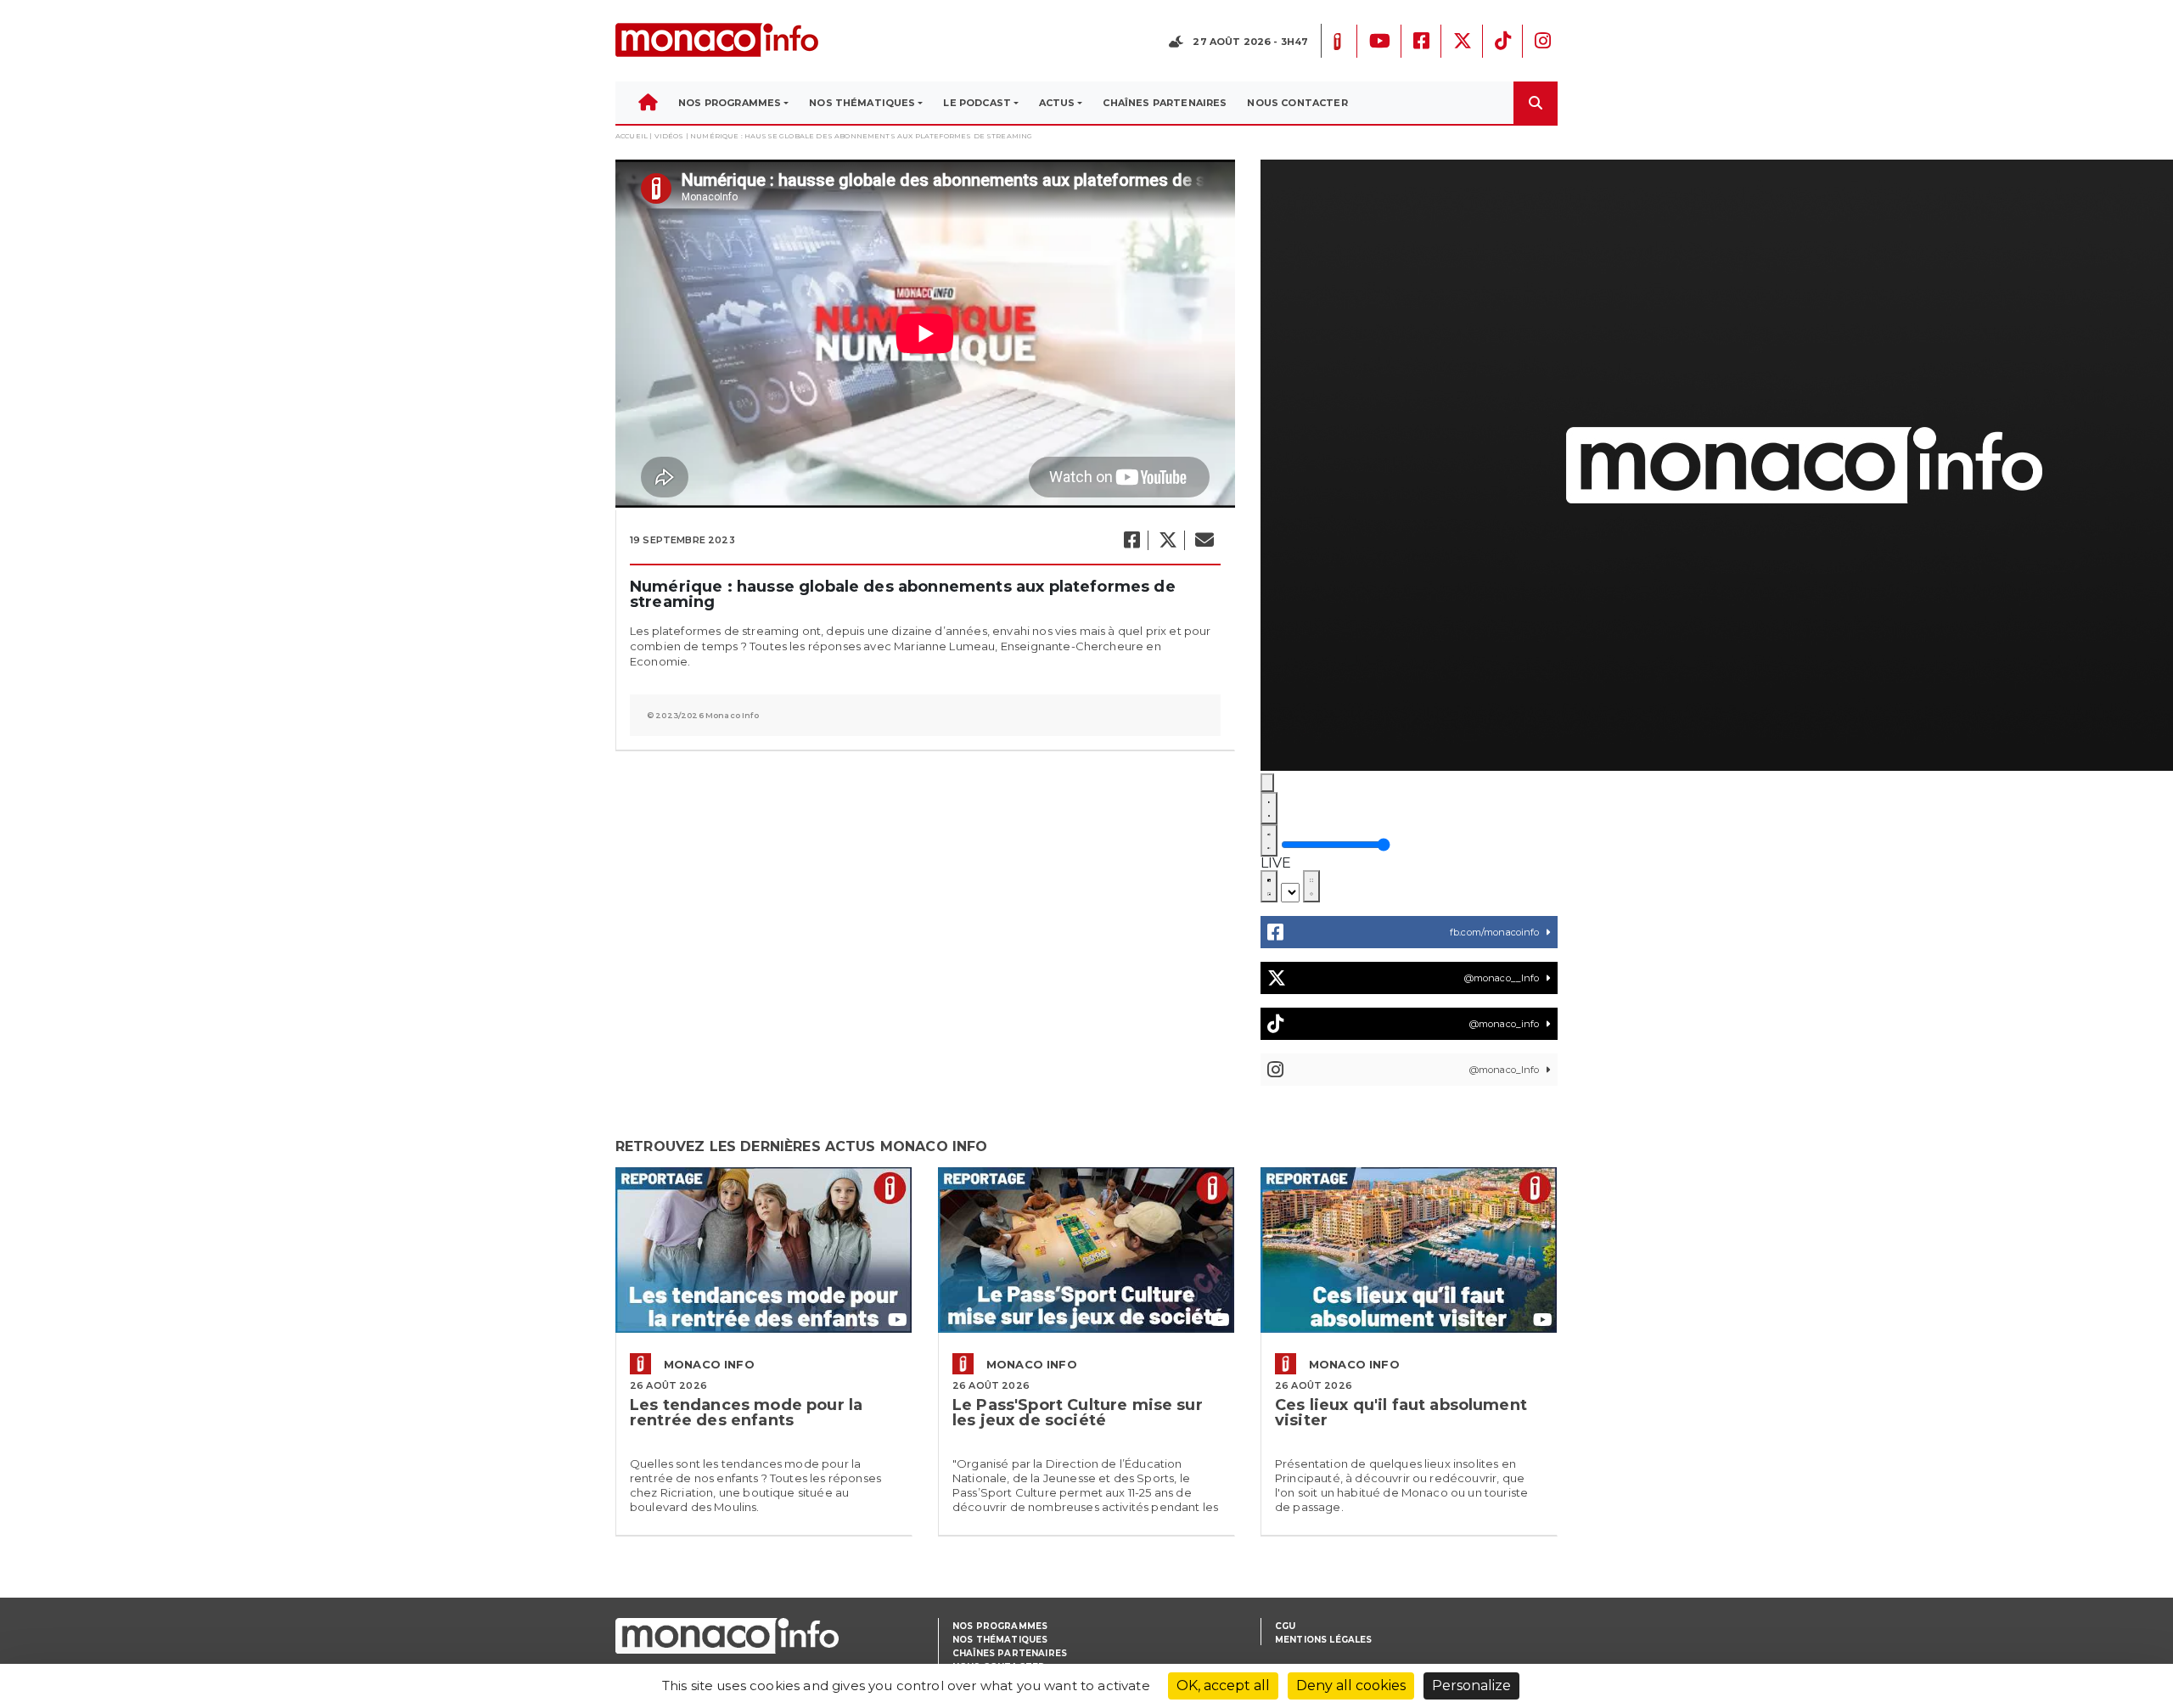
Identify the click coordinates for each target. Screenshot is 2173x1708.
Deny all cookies (1351, 1686)
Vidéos (669, 136)
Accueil (632, 136)
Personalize (1471, 1686)
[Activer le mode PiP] (1269, 886)
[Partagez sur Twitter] (1167, 540)
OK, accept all (1223, 1686)
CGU (1285, 1626)
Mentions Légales (1324, 1640)
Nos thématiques (1000, 1640)
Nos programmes (1000, 1626)
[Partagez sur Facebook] (1131, 540)
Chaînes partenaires (1010, 1653)
